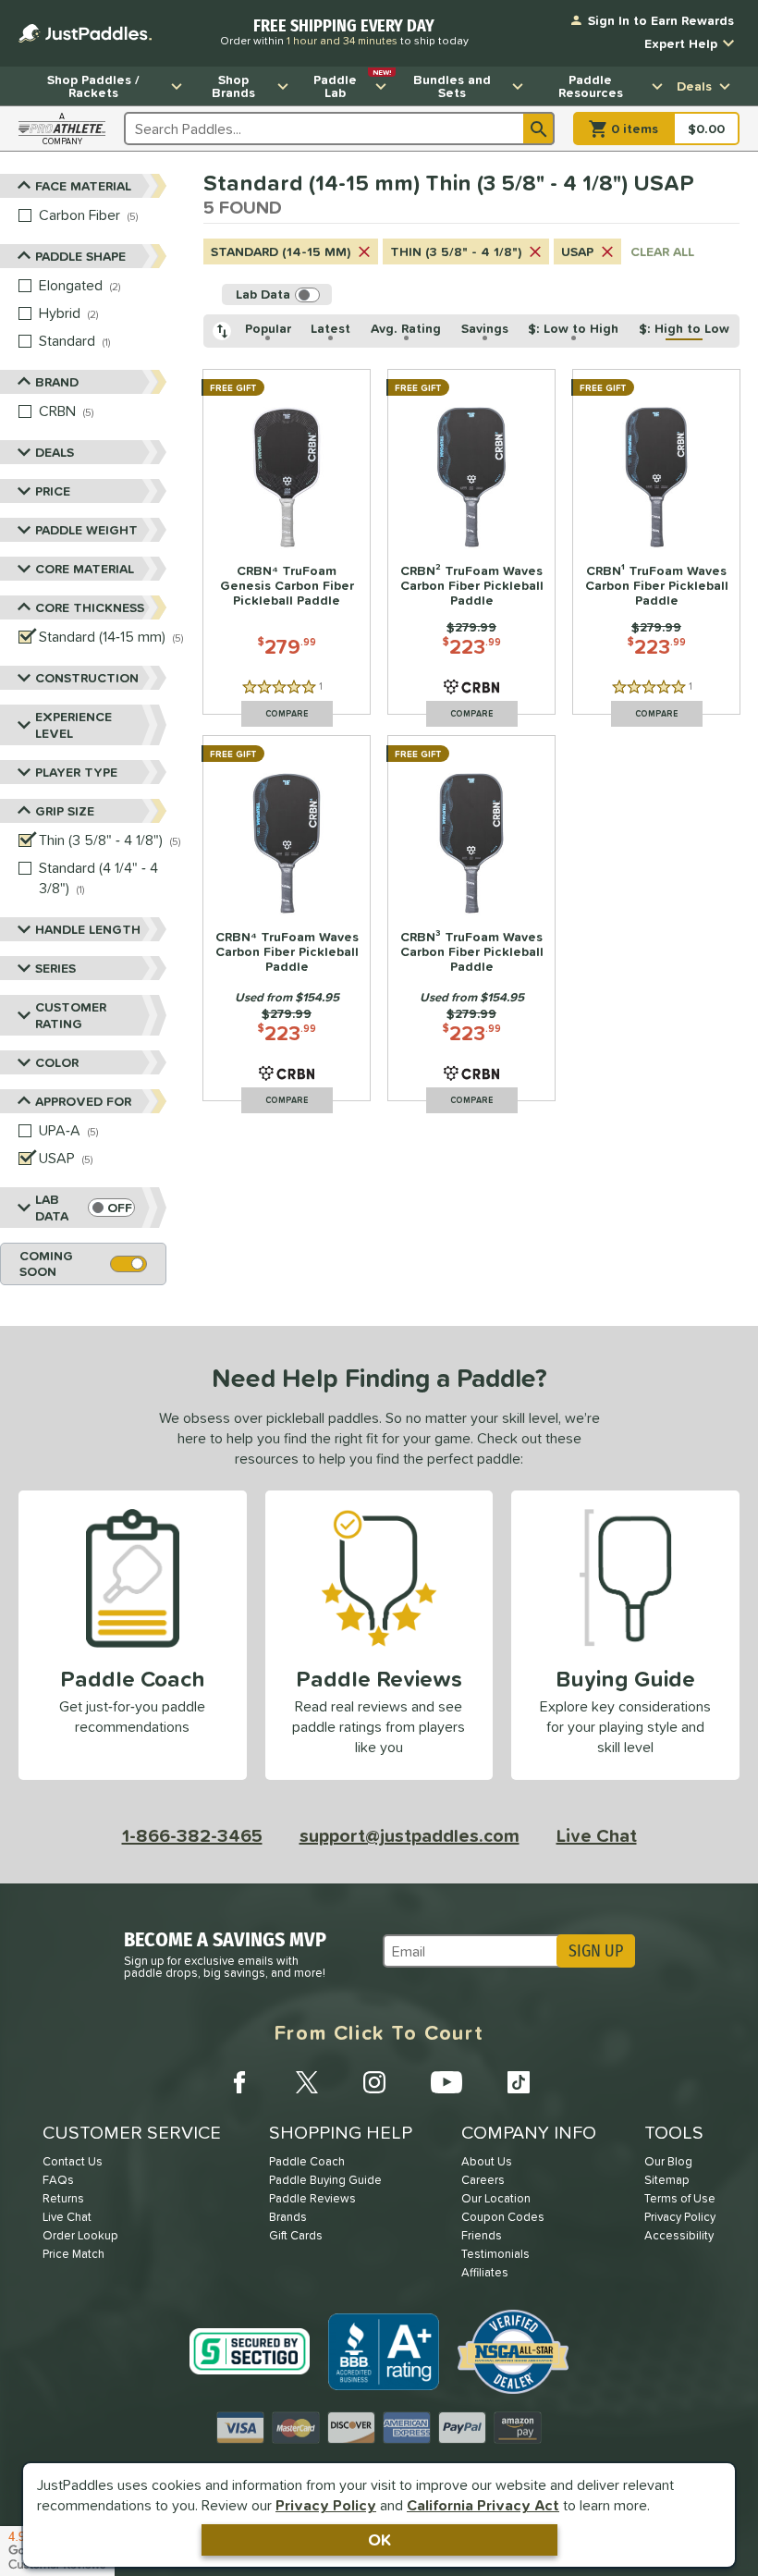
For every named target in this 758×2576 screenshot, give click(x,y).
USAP (577, 251)
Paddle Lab (352, 84)
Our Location (496, 2198)
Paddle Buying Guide (325, 2180)
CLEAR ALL (662, 251)
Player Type (76, 772)
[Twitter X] (307, 2082)
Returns (63, 2198)
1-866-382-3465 (192, 1835)
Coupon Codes (503, 2217)
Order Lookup (80, 2235)
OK (379, 2539)
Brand (57, 382)
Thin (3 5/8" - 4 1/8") (456, 251)
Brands (288, 2217)
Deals (694, 86)
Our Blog (668, 2161)
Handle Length (88, 929)
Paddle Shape (80, 256)
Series (55, 968)
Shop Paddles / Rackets (93, 86)
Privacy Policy (326, 2505)
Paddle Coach (307, 2161)
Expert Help (681, 43)
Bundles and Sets (452, 86)
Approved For (83, 1101)
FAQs (58, 2180)
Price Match (73, 2254)
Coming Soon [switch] (46, 1263)
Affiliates (485, 2272)
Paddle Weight (86, 530)
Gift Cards (296, 2235)
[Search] (539, 129)
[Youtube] (446, 2082)
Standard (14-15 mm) (281, 251)
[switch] (111, 1208)
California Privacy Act (483, 2505)
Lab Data (52, 1208)
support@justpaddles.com (410, 1835)
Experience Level (73, 725)
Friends (482, 2235)
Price (53, 491)
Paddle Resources (591, 86)
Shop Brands (233, 86)
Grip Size (65, 811)
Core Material (85, 569)
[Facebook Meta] (239, 2082)
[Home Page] (85, 33)
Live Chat (597, 1835)
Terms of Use (680, 2198)
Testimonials (495, 2254)
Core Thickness (90, 607)
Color (57, 1062)
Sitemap (667, 2180)
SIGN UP (596, 1951)
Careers (483, 2180)
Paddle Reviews (312, 2198)
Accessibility (679, 2235)
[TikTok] (519, 2082)
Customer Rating (71, 1015)
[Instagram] (374, 2082)
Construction (87, 678)
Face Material (83, 186)
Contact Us (73, 2161)
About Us (487, 2161)
